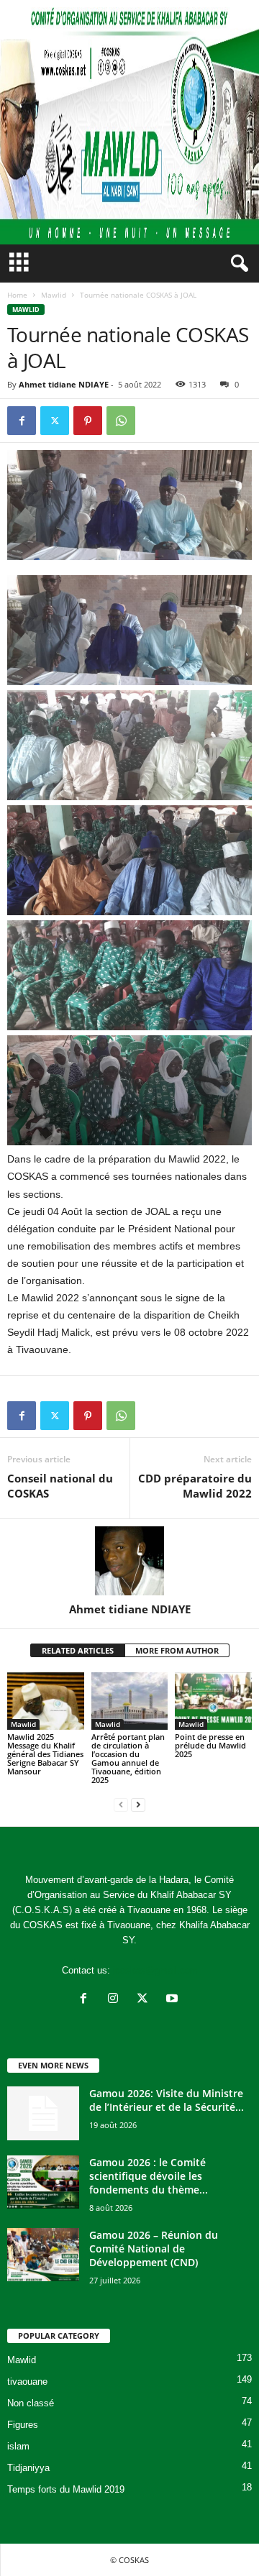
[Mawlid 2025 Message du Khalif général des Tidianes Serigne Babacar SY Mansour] (46, 1701)
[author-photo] (129, 1561)
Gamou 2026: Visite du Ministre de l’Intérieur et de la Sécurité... (167, 2100)
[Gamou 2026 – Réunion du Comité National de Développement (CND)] (43, 2255)
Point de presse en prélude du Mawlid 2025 (210, 1745)
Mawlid (54, 295)
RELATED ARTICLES (78, 1650)
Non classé (31, 2403)
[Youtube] (174, 2000)
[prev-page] (121, 1804)
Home (17, 295)
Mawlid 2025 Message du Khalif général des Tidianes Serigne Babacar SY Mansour (45, 1754)
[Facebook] (22, 421)
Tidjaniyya (28, 2468)
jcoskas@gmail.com (155, 1970)
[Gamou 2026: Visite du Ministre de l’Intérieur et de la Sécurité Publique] (43, 2113)
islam (18, 2446)
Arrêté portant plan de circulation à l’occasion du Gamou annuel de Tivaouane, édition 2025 (128, 1758)
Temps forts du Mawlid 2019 (66, 2489)
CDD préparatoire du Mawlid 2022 (195, 1486)
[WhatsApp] (121, 421)
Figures (23, 2425)
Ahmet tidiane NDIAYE (64, 384)
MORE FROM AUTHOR (177, 1650)
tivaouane (27, 2382)
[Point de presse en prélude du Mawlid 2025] (213, 1701)
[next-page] (138, 1804)
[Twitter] (55, 421)
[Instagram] (116, 2000)
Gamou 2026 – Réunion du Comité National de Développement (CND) (154, 2249)
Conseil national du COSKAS (60, 1486)
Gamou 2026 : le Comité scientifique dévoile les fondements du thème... (149, 2176)
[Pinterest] (88, 421)
